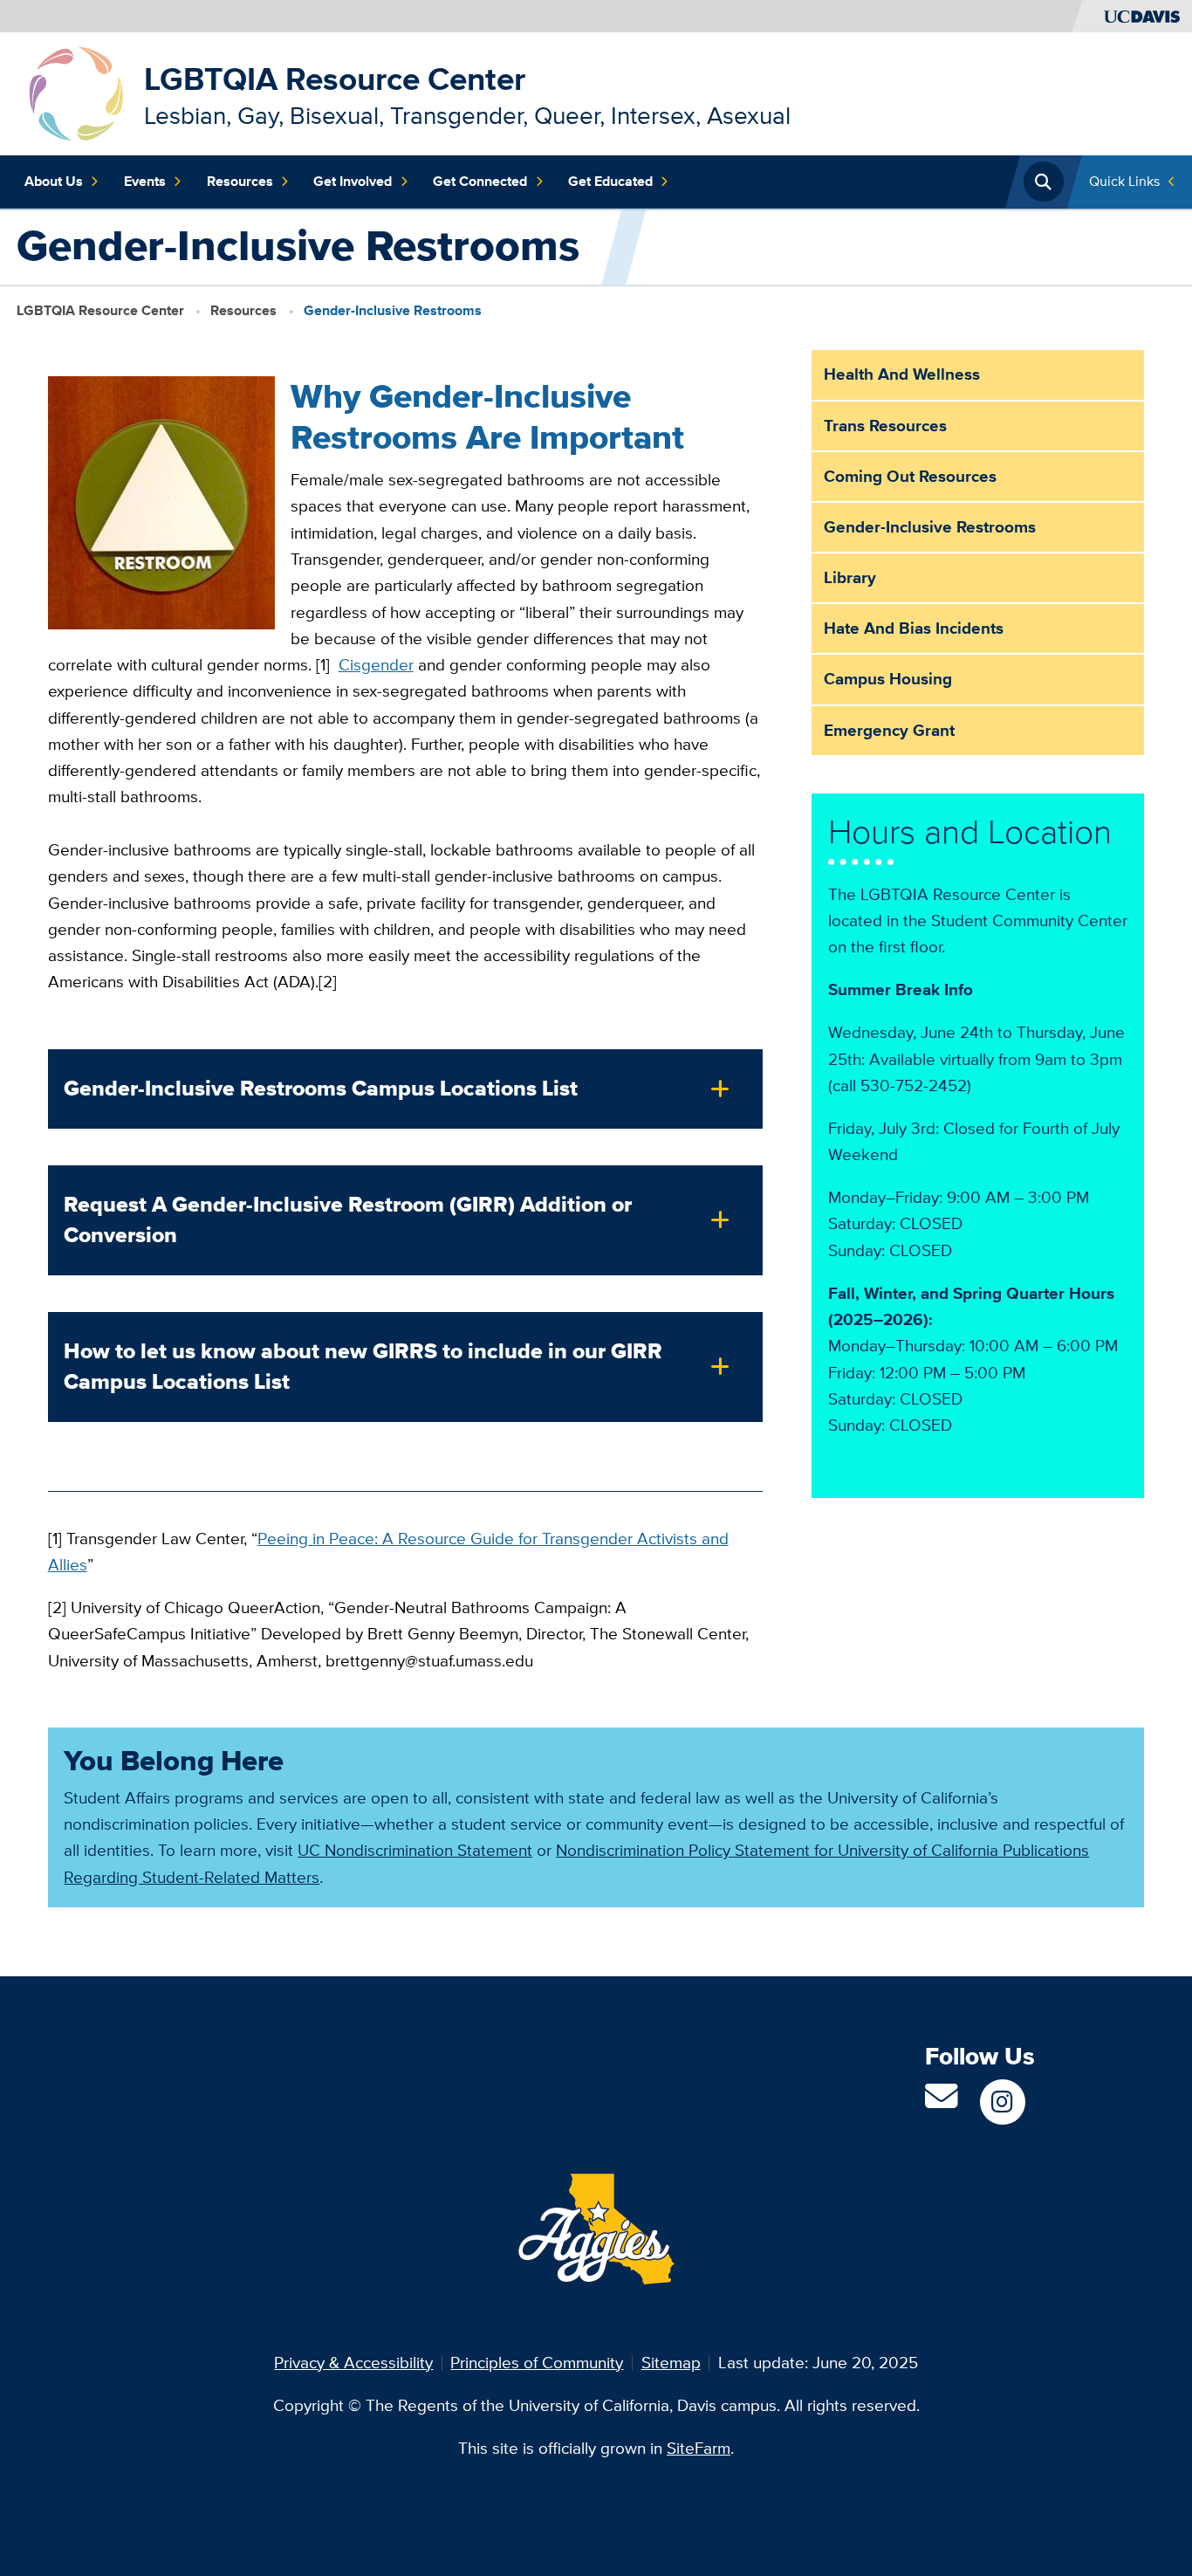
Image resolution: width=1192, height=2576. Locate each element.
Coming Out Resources (910, 476)
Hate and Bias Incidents (914, 628)
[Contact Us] (941, 2102)
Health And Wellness (902, 374)
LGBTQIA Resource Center (335, 79)
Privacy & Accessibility (353, 2363)
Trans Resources (885, 426)
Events (145, 181)
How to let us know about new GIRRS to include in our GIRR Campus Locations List (363, 1366)
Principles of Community (537, 2363)
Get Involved (353, 181)
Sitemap (671, 2363)
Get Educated (610, 181)
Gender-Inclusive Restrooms (930, 527)
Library (850, 577)
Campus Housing (888, 679)
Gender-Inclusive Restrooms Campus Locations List (321, 1088)
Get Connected (480, 181)
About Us (54, 181)
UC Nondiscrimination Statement (415, 1850)
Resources (240, 181)
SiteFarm (699, 2448)
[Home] (76, 92)
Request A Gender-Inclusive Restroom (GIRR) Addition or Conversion (348, 1219)
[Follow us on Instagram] (1002, 2102)
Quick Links (1124, 181)
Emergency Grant (889, 730)
